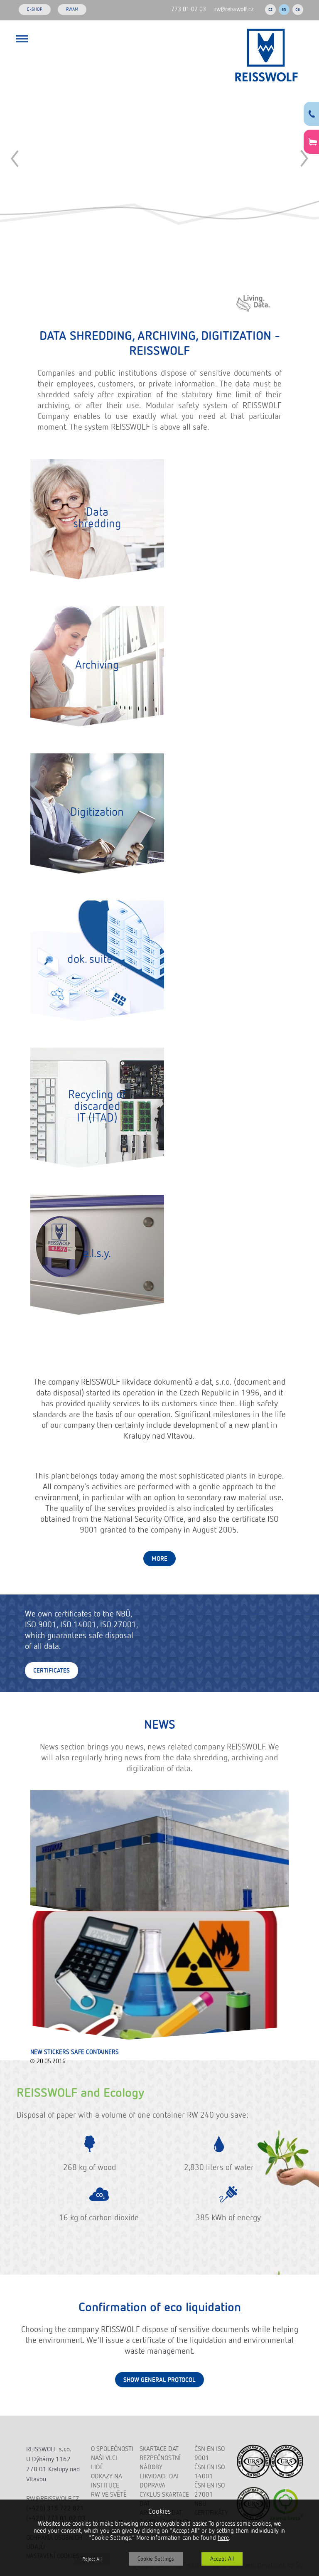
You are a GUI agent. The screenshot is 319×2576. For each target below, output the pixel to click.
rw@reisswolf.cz (234, 9)
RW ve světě (109, 2495)
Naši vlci (104, 2458)
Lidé (97, 2468)
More (159, 1559)
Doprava (152, 2486)
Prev (15, 159)
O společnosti (112, 2449)
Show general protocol (159, 2380)
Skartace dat (159, 2449)
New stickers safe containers (75, 2052)
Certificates (52, 1671)
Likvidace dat (159, 2477)
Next (304, 159)
